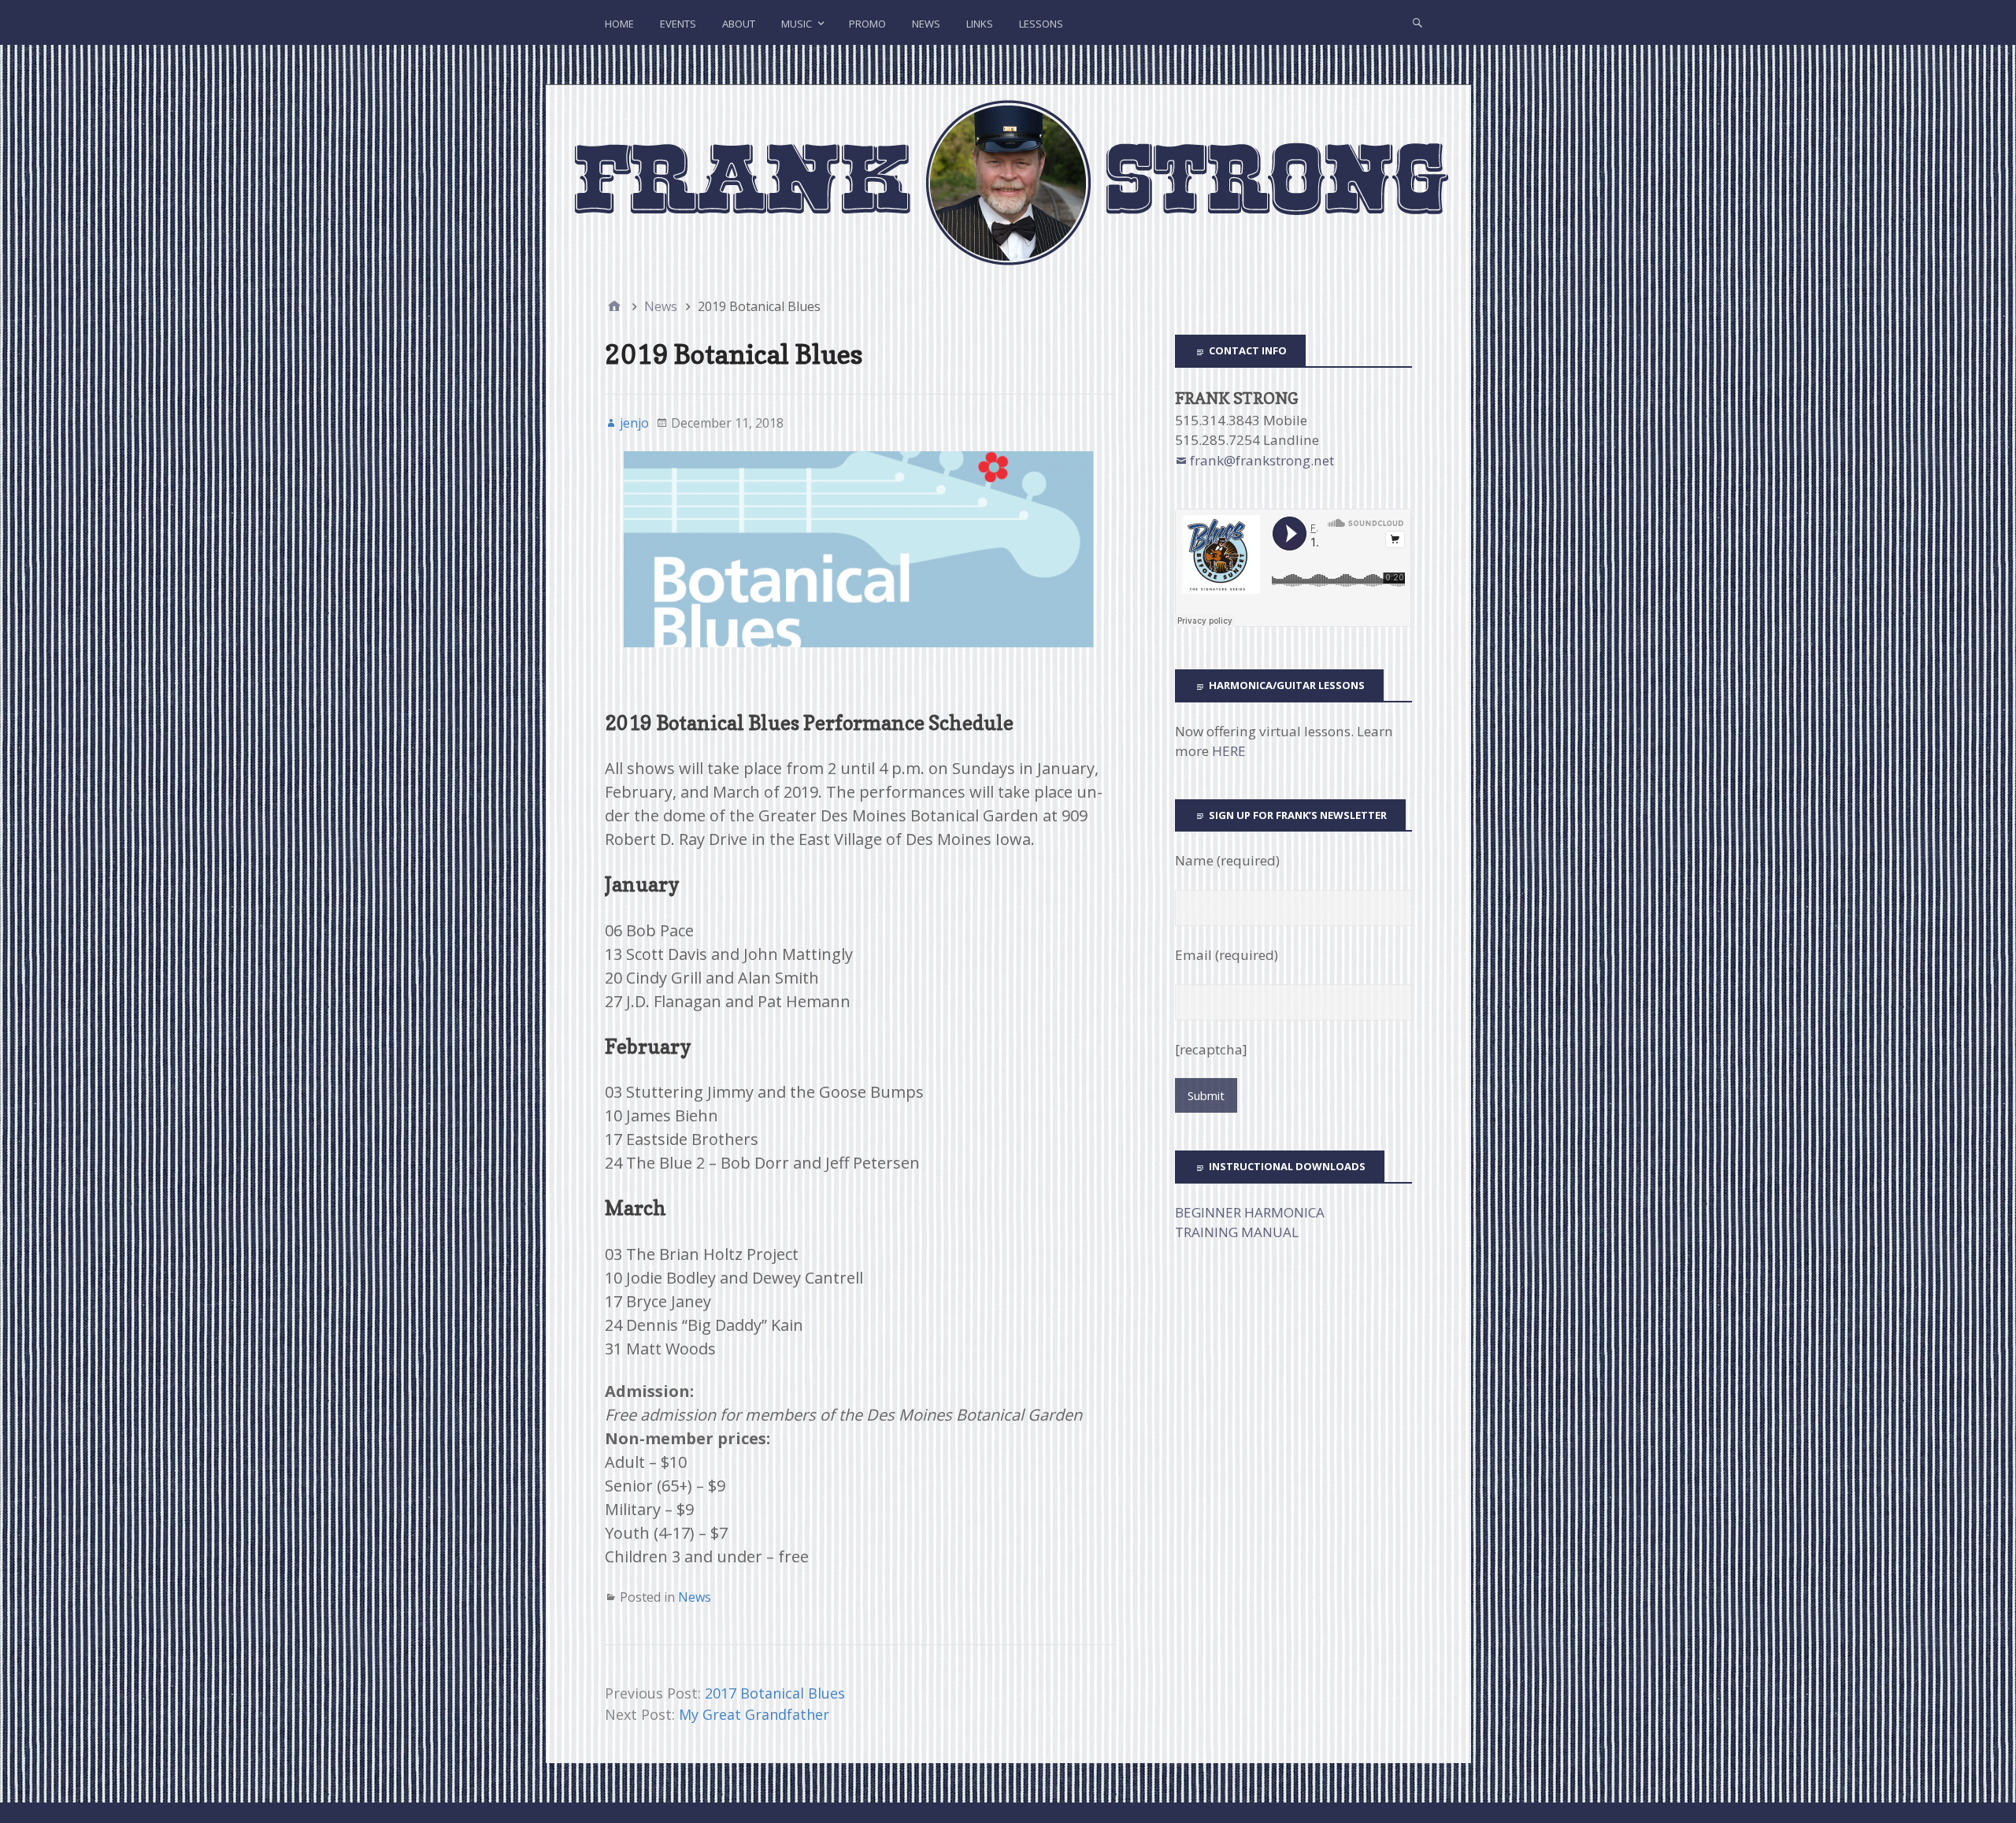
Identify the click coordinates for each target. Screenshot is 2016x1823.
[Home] (614, 306)
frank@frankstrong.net (1262, 460)
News (926, 24)
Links (980, 24)
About (739, 24)
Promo (867, 24)
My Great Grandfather (754, 1714)
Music (797, 24)
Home (619, 24)
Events (678, 24)
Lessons (1041, 24)
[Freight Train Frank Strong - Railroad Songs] (1008, 182)
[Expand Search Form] (1417, 22)
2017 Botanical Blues (775, 1693)
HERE (1229, 751)
